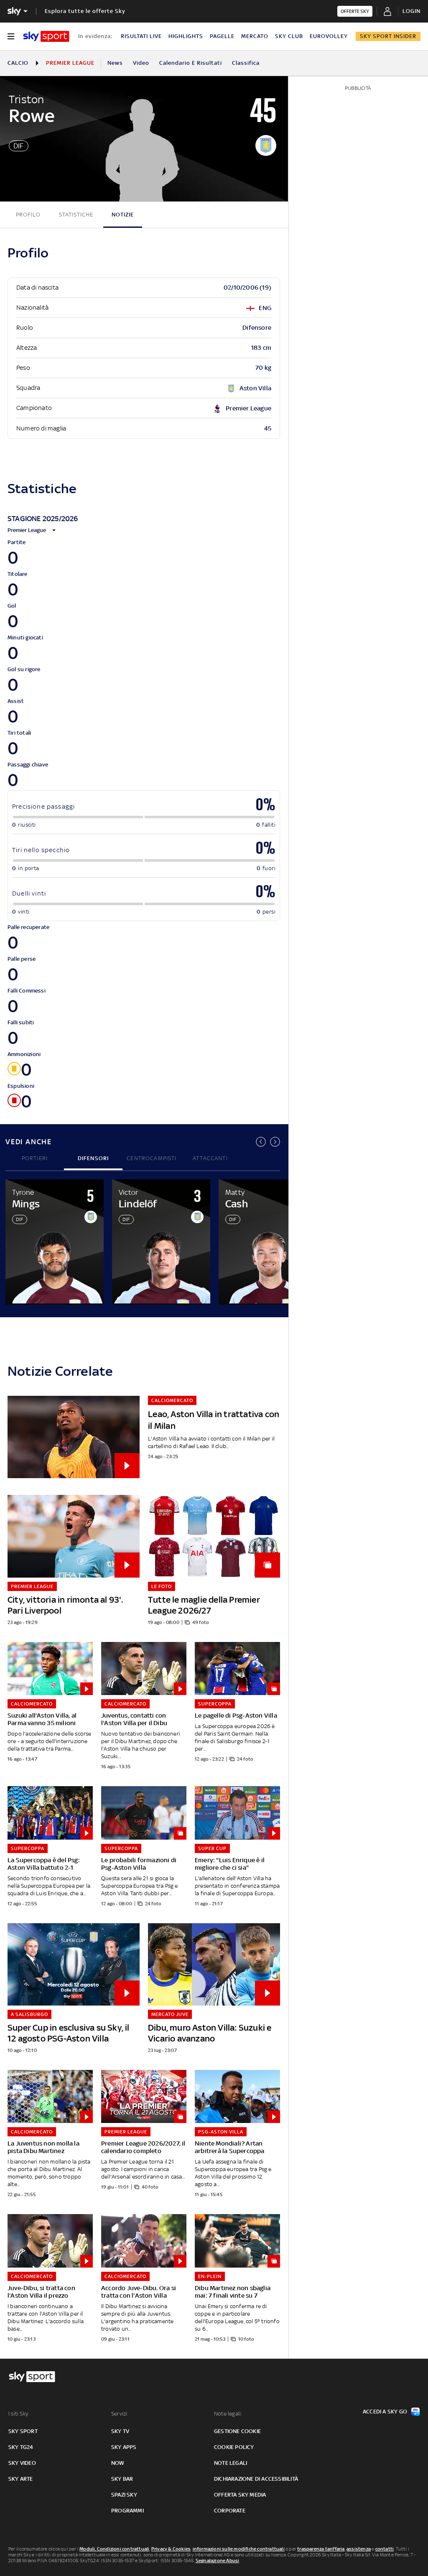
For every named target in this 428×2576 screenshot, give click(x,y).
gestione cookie (237, 2431)
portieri (35, 1158)
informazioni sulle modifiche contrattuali (239, 2549)
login (411, 11)
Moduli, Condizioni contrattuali (114, 2549)
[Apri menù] (11, 36)
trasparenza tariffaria (321, 2549)
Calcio (18, 63)
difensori (93, 1158)
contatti (385, 2549)
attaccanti (210, 1158)
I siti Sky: (19, 2414)
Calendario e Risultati (191, 63)
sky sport (23, 2431)
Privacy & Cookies (171, 2549)
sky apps (124, 2447)
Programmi (127, 2511)
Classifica (246, 63)
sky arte (21, 2479)
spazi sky (124, 2495)
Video (141, 63)
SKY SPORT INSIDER (388, 36)
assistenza (359, 2549)
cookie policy (234, 2447)
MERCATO (255, 36)
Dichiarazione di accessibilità (256, 2479)
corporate (230, 2511)
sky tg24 (21, 2447)
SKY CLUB (289, 36)
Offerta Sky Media (240, 2495)
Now (118, 2463)
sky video (22, 2463)
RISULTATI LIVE (141, 36)
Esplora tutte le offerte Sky (85, 11)
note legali (231, 2463)
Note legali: (228, 2414)
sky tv (120, 2431)
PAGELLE (222, 36)
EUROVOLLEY (329, 36)
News (115, 63)
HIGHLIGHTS (186, 36)
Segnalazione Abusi (218, 2561)
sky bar (122, 2479)
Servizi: (120, 2414)
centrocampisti (152, 1158)
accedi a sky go (385, 2412)
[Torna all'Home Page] (46, 36)
